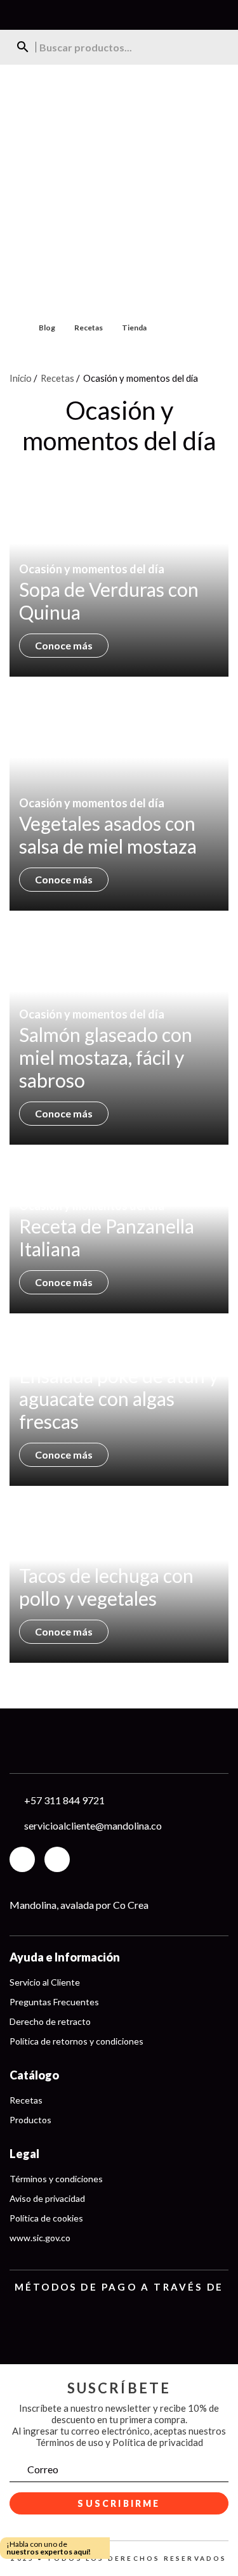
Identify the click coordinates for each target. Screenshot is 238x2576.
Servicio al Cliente (45, 1982)
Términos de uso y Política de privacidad (119, 2442)
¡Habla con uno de (49, 2548)
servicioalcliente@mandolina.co (93, 1825)
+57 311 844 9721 (64, 1800)
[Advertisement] (119, 190)
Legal (24, 2154)
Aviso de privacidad (47, 2198)
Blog (47, 328)
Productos (30, 2120)
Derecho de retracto (50, 2021)
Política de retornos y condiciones (76, 2041)
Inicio (21, 378)
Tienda (134, 328)
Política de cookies (46, 2218)
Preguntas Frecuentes (54, 2002)
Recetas (89, 328)
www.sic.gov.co (40, 2238)
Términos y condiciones (56, 2179)
